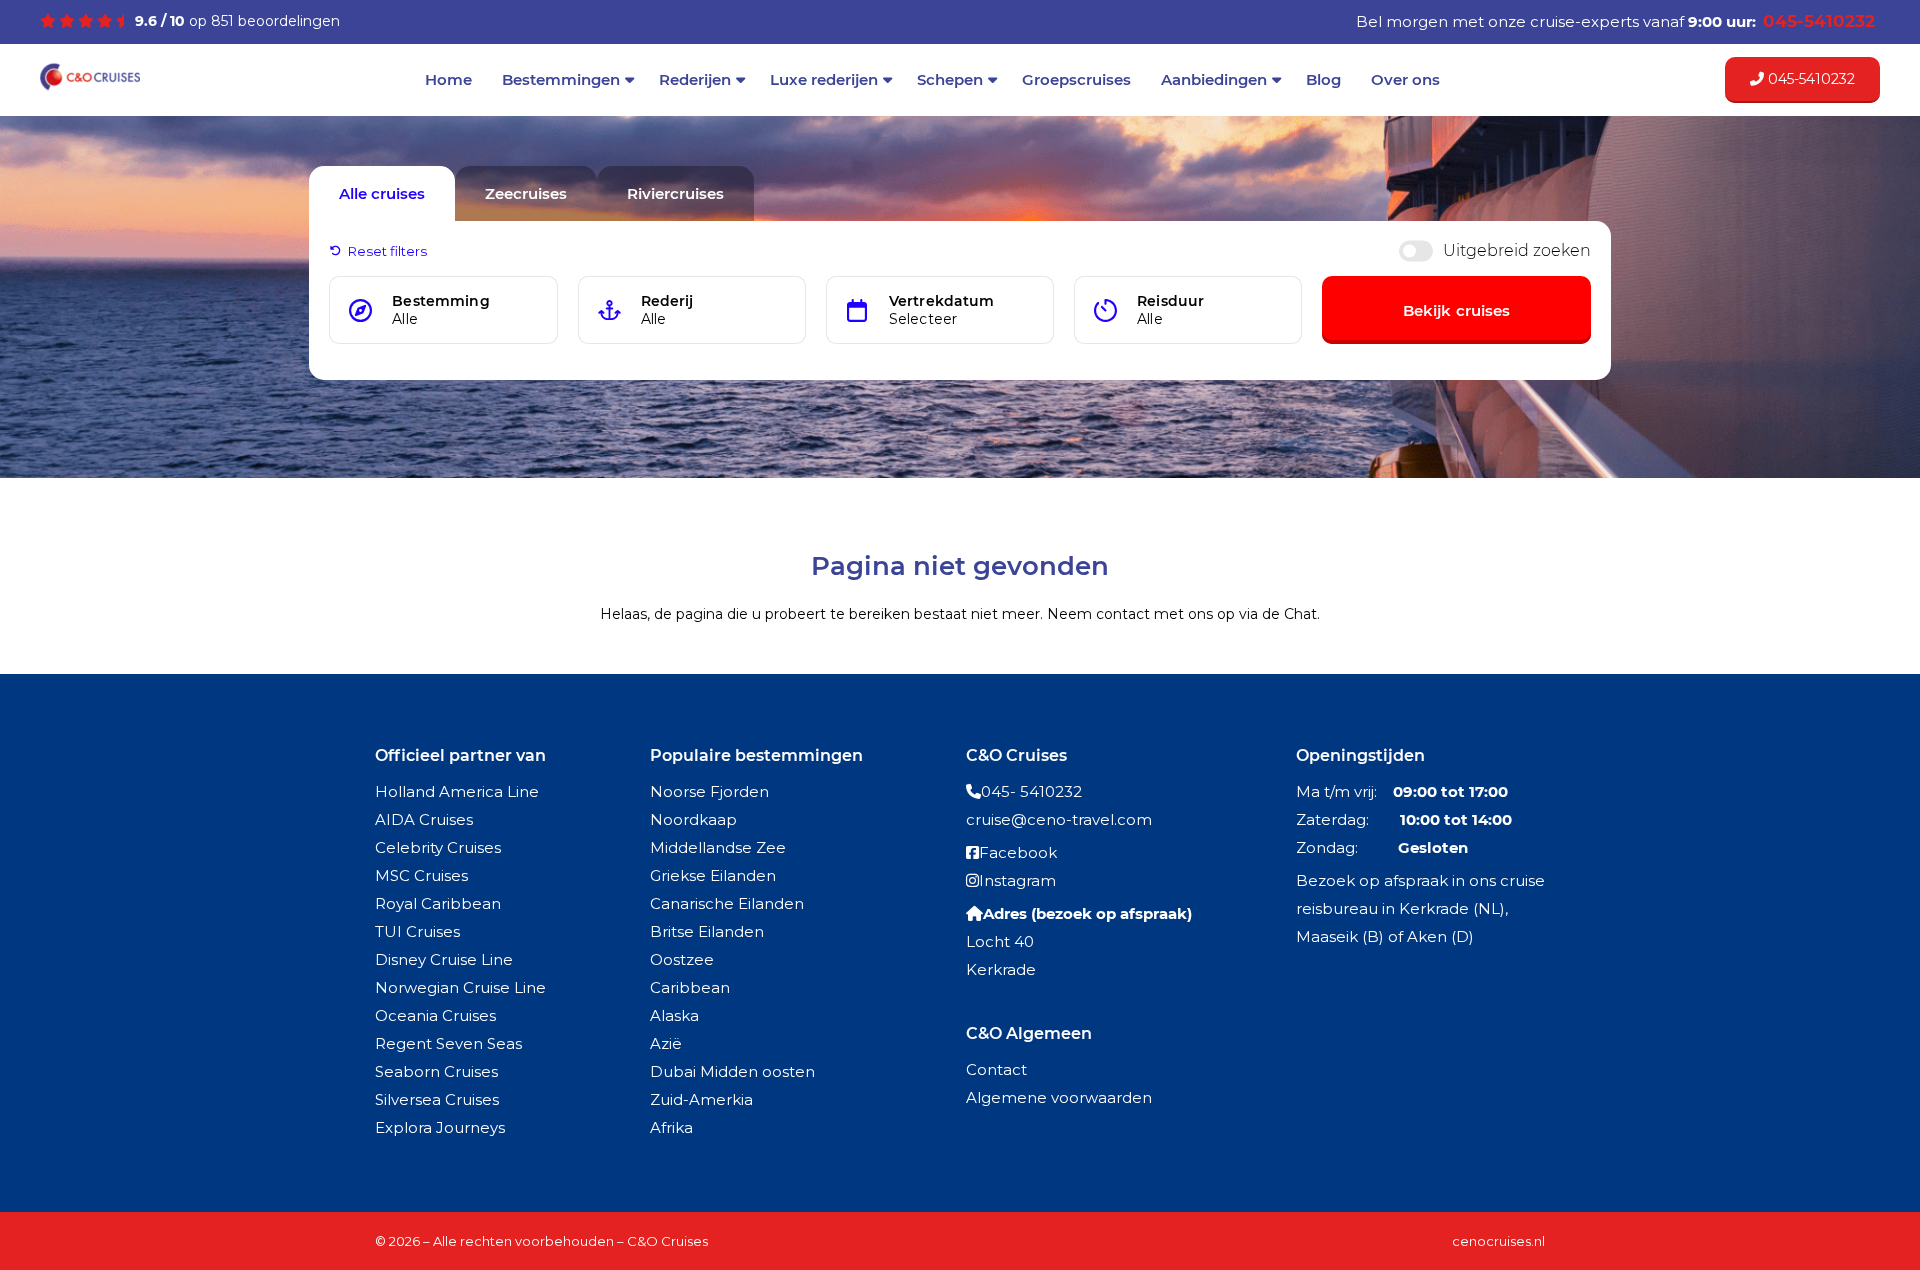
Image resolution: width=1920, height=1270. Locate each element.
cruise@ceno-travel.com (1059, 819)
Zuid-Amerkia (701, 1099)
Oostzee (682, 959)
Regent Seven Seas (448, 1043)
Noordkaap (693, 819)
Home (448, 79)
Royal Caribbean (438, 903)
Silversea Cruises (437, 1099)
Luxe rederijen (824, 79)
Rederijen (695, 79)
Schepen (950, 79)
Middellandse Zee (718, 847)
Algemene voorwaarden (1059, 1097)
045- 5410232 (1031, 791)
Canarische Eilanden (727, 903)
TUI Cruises (417, 931)
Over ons (1405, 79)
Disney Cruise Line (444, 959)
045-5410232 (1809, 79)
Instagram (1017, 880)
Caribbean (690, 987)
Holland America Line (457, 791)
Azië (666, 1043)
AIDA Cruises (424, 819)
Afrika (671, 1127)
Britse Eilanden (707, 931)
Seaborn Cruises (436, 1071)
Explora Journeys (440, 1127)
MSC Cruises (421, 875)
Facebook (1018, 852)
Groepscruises (1076, 79)
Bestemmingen (561, 79)
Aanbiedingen (1214, 79)
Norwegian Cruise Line (460, 987)
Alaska (674, 1015)
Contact (996, 1069)
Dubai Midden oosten (732, 1071)
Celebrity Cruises (438, 847)
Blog (1323, 79)
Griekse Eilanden (713, 875)
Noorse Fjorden (709, 791)
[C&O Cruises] (90, 87)
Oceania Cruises (435, 1015)
